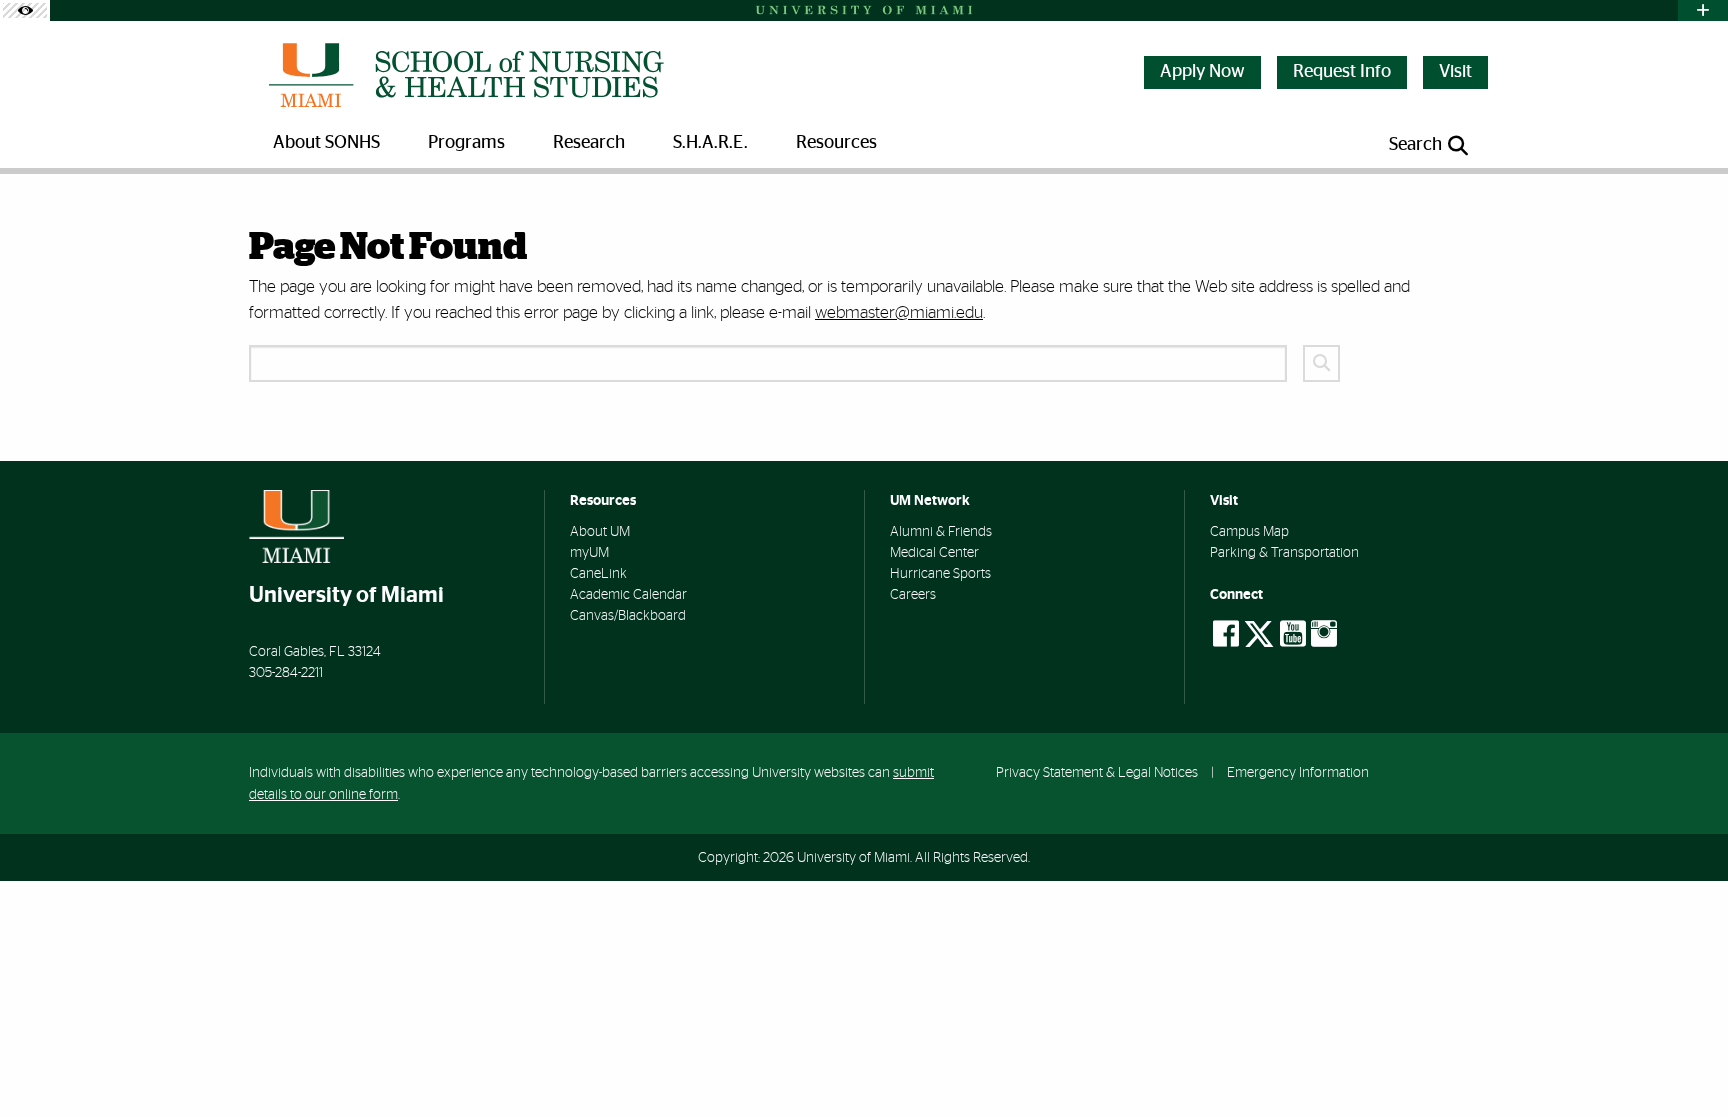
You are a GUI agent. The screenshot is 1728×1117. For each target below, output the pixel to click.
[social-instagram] (1324, 634)
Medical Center (934, 553)
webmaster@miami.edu (899, 312)
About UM (600, 532)
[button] (1687, 1064)
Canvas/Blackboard (628, 616)
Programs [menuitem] (466, 143)
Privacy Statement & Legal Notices (1097, 772)
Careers (913, 595)
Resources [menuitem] (836, 143)
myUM (589, 553)
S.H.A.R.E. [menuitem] (710, 143)
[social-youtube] (1293, 634)
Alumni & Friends (941, 532)
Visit (1455, 72)
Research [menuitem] (589, 143)
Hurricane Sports (940, 574)
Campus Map (1249, 532)
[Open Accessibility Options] (25, 10)
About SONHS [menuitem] (326, 143)
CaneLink (598, 574)
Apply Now (1202, 72)
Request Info (1342, 72)
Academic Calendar (628, 595)
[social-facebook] (1226, 634)
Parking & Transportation (1284, 553)
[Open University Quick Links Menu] (1703, 10)
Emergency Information (1298, 772)
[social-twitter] (1259, 632)
